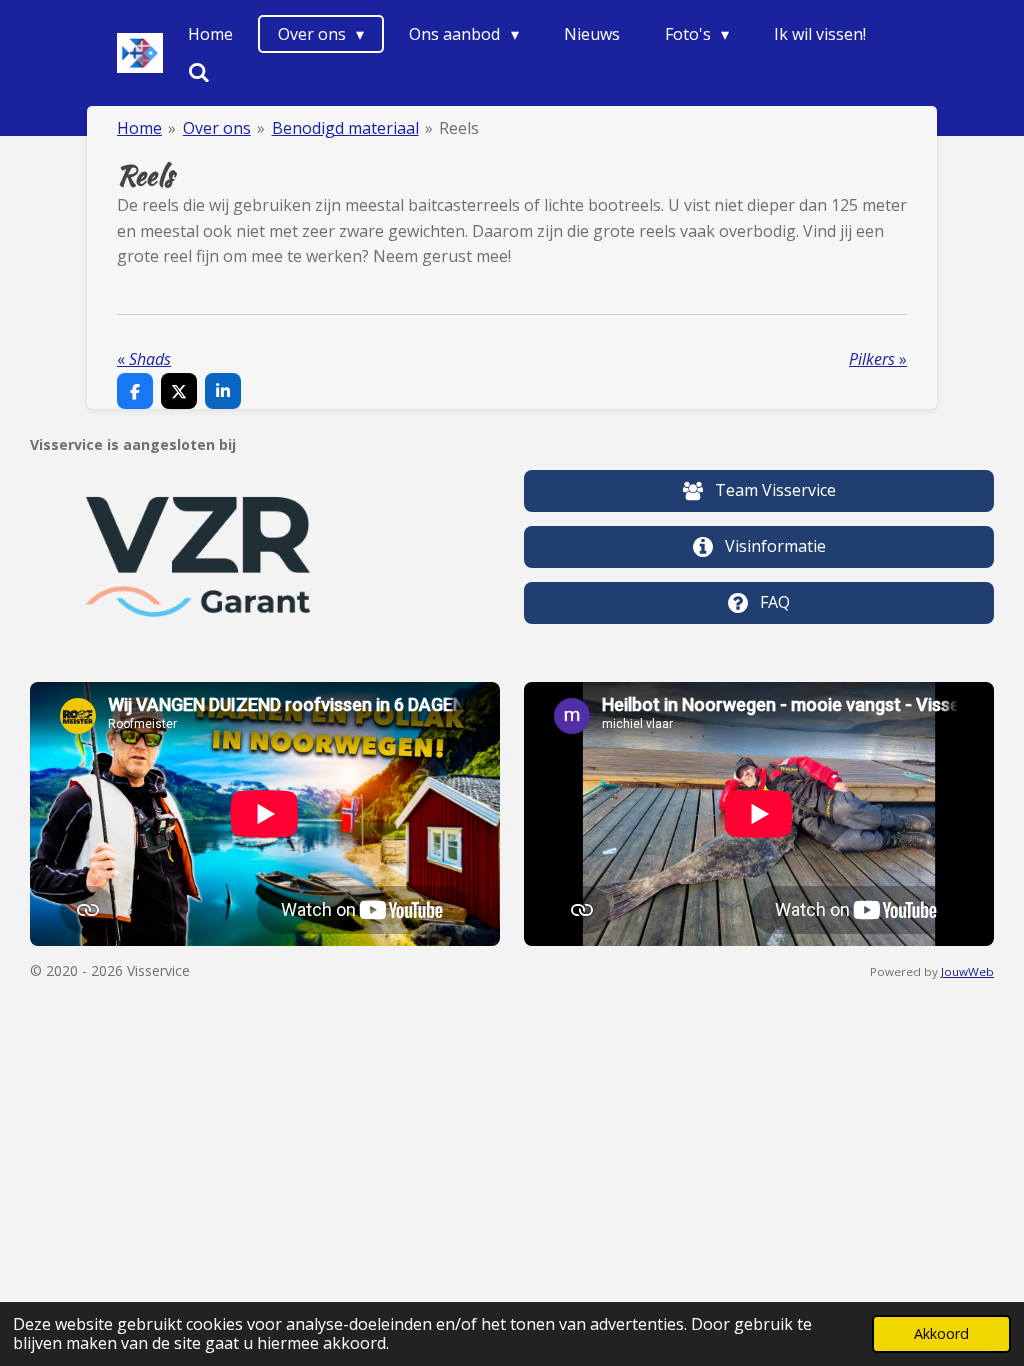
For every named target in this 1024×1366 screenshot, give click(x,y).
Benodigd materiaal (345, 128)
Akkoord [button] (941, 1333)
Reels (459, 128)
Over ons (217, 128)
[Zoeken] (199, 72)
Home (139, 128)
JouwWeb (967, 971)
